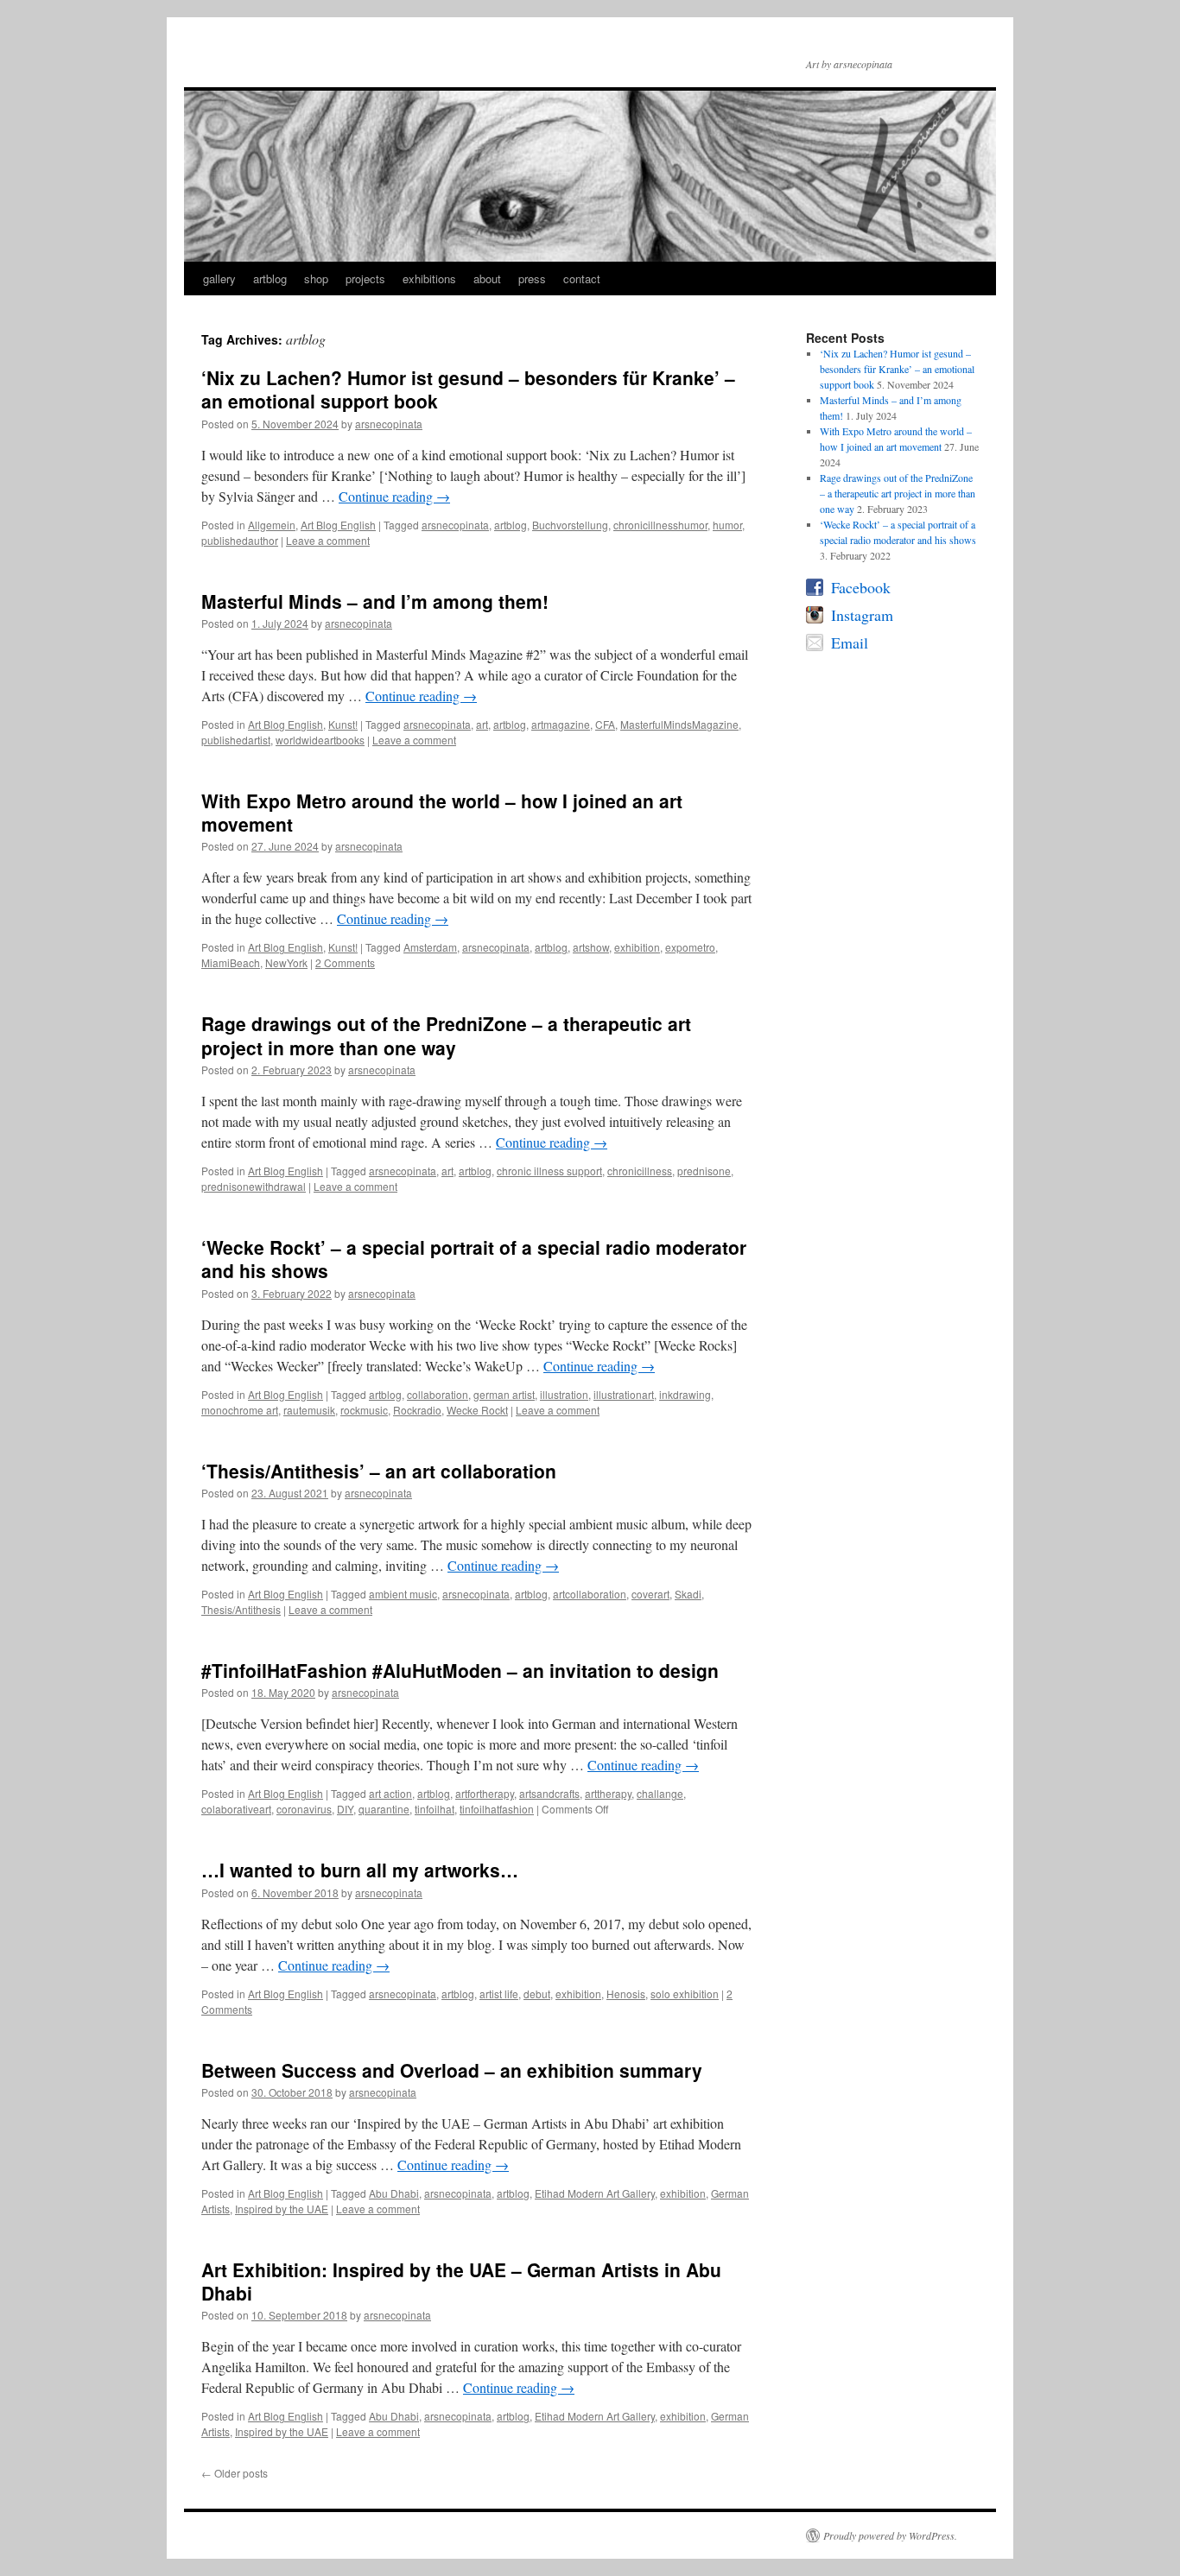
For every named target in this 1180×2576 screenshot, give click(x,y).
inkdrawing (685, 1394)
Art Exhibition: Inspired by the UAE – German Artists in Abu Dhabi (461, 2281)
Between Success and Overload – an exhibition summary (452, 2070)
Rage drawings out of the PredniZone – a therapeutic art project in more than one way (446, 1035)
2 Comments (345, 962)
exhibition (637, 947)
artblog (270, 278)
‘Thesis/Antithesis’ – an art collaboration (379, 1471)
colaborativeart (236, 1809)
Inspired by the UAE (282, 2209)
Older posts (235, 2473)
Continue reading (394, 496)
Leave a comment (328, 540)
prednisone (704, 1171)
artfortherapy (485, 1793)
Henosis (626, 1994)
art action (390, 1793)
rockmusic (364, 1410)
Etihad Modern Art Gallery (595, 2193)
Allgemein (272, 525)
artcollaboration (590, 1594)
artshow (591, 947)
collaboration (438, 1394)
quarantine (384, 1809)
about (487, 278)
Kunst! (343, 724)
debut (537, 1994)
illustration (564, 1394)
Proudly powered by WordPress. (890, 2535)
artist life (499, 1994)
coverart (650, 1594)
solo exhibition (685, 1994)
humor (727, 525)
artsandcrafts (549, 1793)
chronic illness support (549, 1171)
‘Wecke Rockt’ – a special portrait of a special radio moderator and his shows (474, 1259)
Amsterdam (430, 947)
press (532, 278)
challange (660, 1793)
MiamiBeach (231, 962)
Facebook (861, 588)
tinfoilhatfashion (497, 1809)
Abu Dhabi (394, 2193)
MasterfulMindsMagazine (679, 724)
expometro (690, 947)
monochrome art (240, 1410)
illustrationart (624, 1394)
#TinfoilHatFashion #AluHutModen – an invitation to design (460, 1670)
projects (365, 278)
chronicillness (640, 1171)
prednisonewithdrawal (254, 1186)
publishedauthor (240, 540)
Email (850, 643)
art (482, 724)
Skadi (688, 1594)
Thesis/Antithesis (241, 1609)
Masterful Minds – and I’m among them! (375, 601)
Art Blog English (338, 525)
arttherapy (608, 1793)
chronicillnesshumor (660, 525)
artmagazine (561, 724)
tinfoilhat (435, 1809)
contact (582, 278)
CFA (605, 724)
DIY (345, 1809)
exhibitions (429, 278)
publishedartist (236, 740)
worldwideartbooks (320, 740)
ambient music (403, 1594)
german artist (504, 1394)
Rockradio (417, 1410)
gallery (219, 278)
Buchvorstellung (570, 525)
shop (316, 278)
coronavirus (304, 1809)
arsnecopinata (389, 424)
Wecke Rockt (477, 1410)
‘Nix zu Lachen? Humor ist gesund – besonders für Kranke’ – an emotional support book (468, 389)
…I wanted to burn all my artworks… (360, 1870)
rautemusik (309, 1410)
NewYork (286, 962)
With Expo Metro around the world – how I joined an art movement (442, 812)
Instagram (862, 616)
